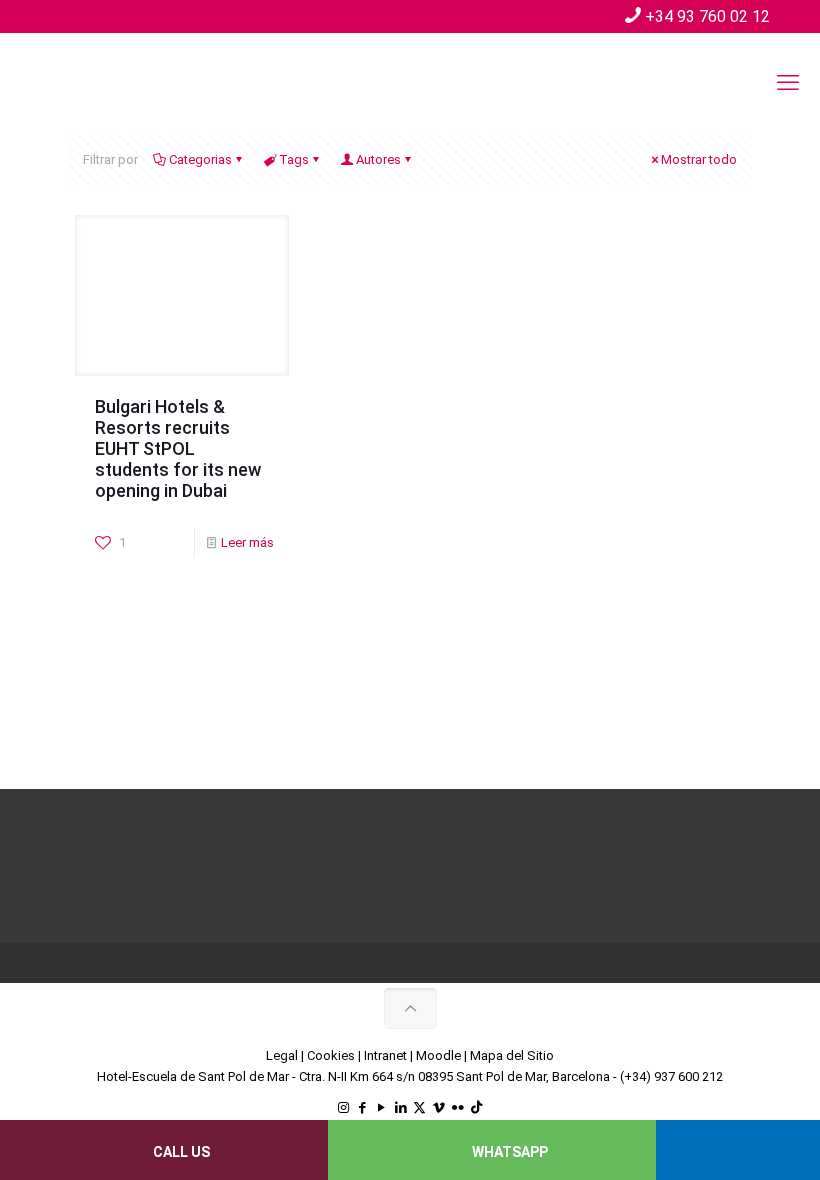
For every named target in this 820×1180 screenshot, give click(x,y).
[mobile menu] (788, 83)
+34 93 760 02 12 (707, 16)
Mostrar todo (699, 159)
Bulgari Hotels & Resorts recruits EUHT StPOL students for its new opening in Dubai (178, 448)
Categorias (200, 159)
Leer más (247, 542)
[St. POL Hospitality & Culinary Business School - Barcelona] (170, 83)
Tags (294, 159)
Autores (378, 159)
